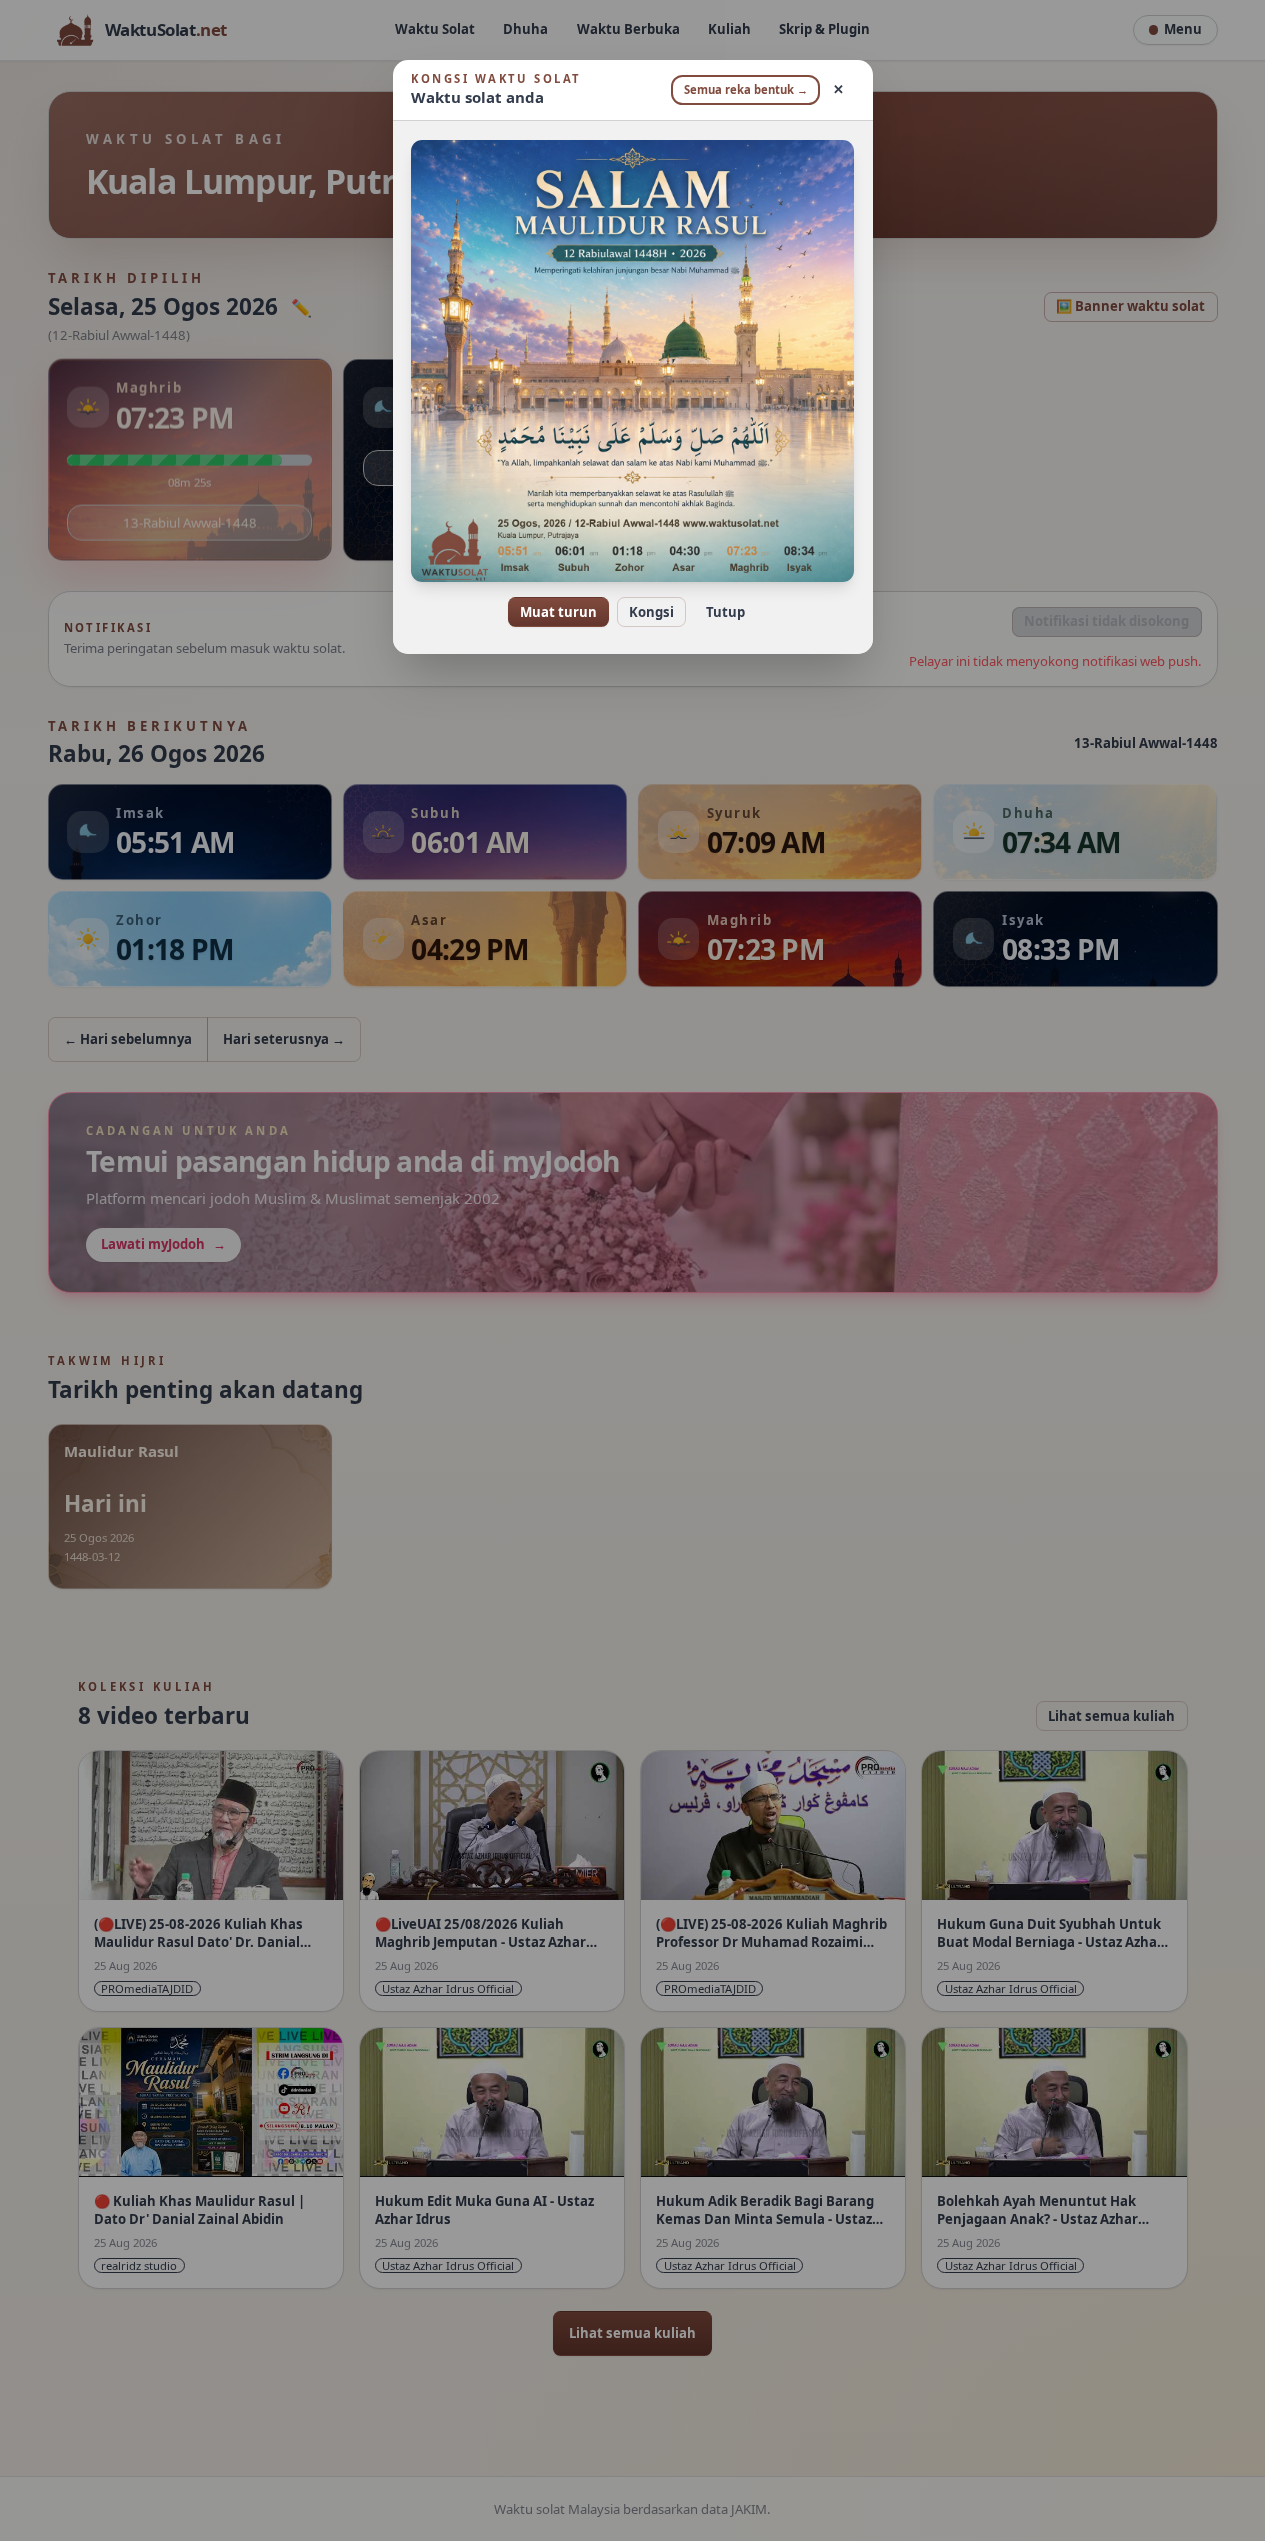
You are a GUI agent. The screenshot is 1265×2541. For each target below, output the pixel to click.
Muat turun (558, 612)
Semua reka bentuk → (746, 89)
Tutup (725, 612)
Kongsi (651, 612)
